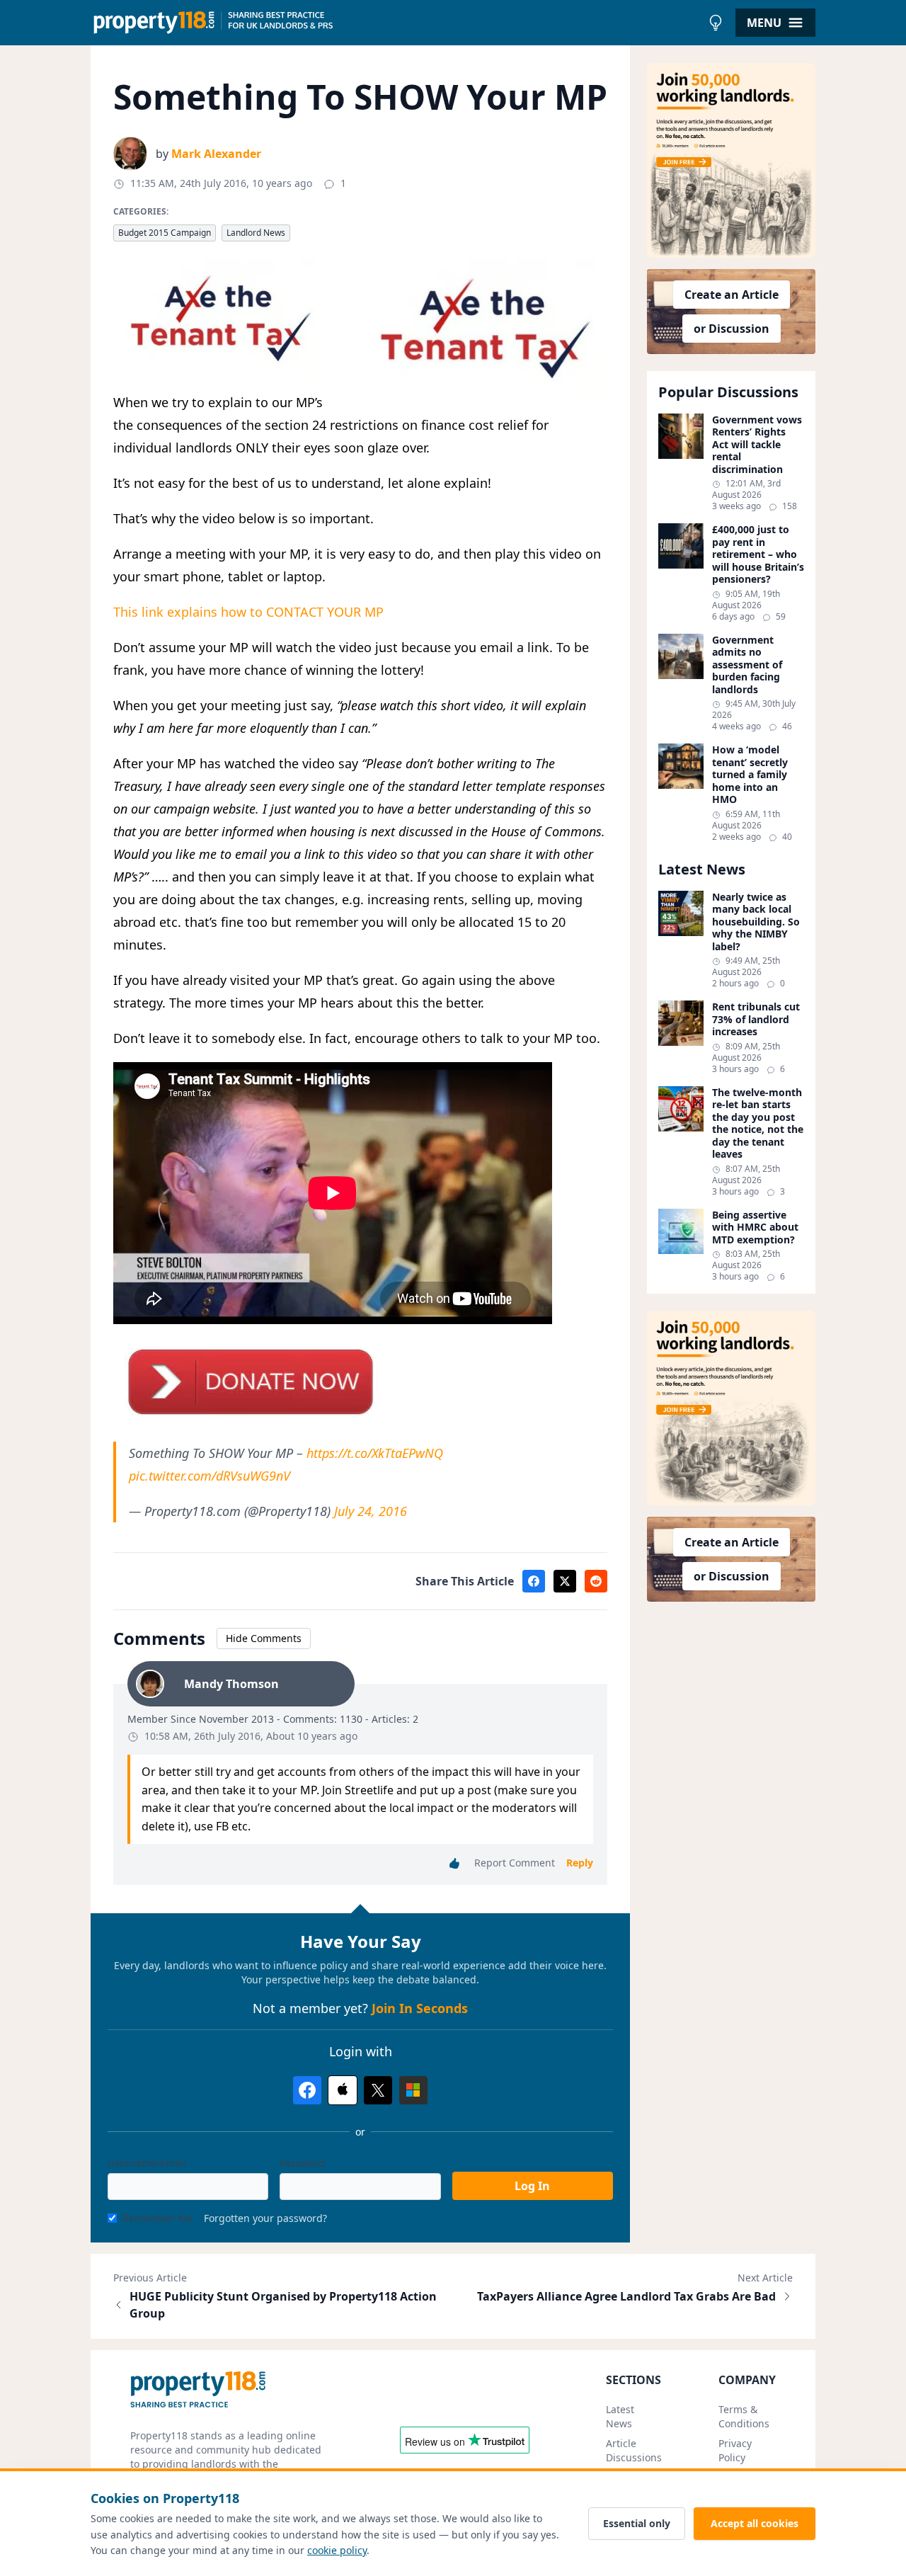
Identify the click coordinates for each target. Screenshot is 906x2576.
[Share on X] (565, 1581)
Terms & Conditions (744, 2416)
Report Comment (515, 1863)
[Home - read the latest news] (396, 23)
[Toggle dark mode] (716, 23)
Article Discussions (634, 2450)
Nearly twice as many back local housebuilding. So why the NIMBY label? (756, 922)
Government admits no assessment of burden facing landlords (747, 665)
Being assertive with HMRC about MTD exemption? (755, 1227)
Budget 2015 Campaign (165, 233)
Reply (580, 1863)
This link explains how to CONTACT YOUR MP (248, 612)
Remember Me (157, 2218)
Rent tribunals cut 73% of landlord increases (756, 1019)
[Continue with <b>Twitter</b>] (378, 2090)
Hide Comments (264, 1638)
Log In (532, 2186)
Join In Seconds (420, 2008)
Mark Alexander (216, 154)
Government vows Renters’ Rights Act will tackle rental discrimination (757, 445)
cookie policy (337, 2550)
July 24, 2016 (371, 1511)
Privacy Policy (735, 2450)
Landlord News (256, 233)
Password (302, 2163)
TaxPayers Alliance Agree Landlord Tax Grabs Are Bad (626, 2296)
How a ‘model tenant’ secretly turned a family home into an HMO (750, 775)
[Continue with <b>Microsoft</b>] (413, 2090)
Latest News (620, 2416)
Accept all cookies (755, 2523)
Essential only (637, 2523)
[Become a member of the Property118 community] (731, 160)
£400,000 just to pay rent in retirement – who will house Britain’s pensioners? (758, 554)
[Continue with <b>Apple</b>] (343, 2090)
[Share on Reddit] (596, 1581)
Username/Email (147, 2163)
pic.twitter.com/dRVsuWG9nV (210, 1476)
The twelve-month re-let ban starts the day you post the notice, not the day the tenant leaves (758, 1123)
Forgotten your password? (265, 2218)
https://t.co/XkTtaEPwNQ (375, 1453)
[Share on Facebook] (534, 1581)
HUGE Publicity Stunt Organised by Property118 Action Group (283, 2305)
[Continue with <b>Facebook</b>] (307, 2090)
